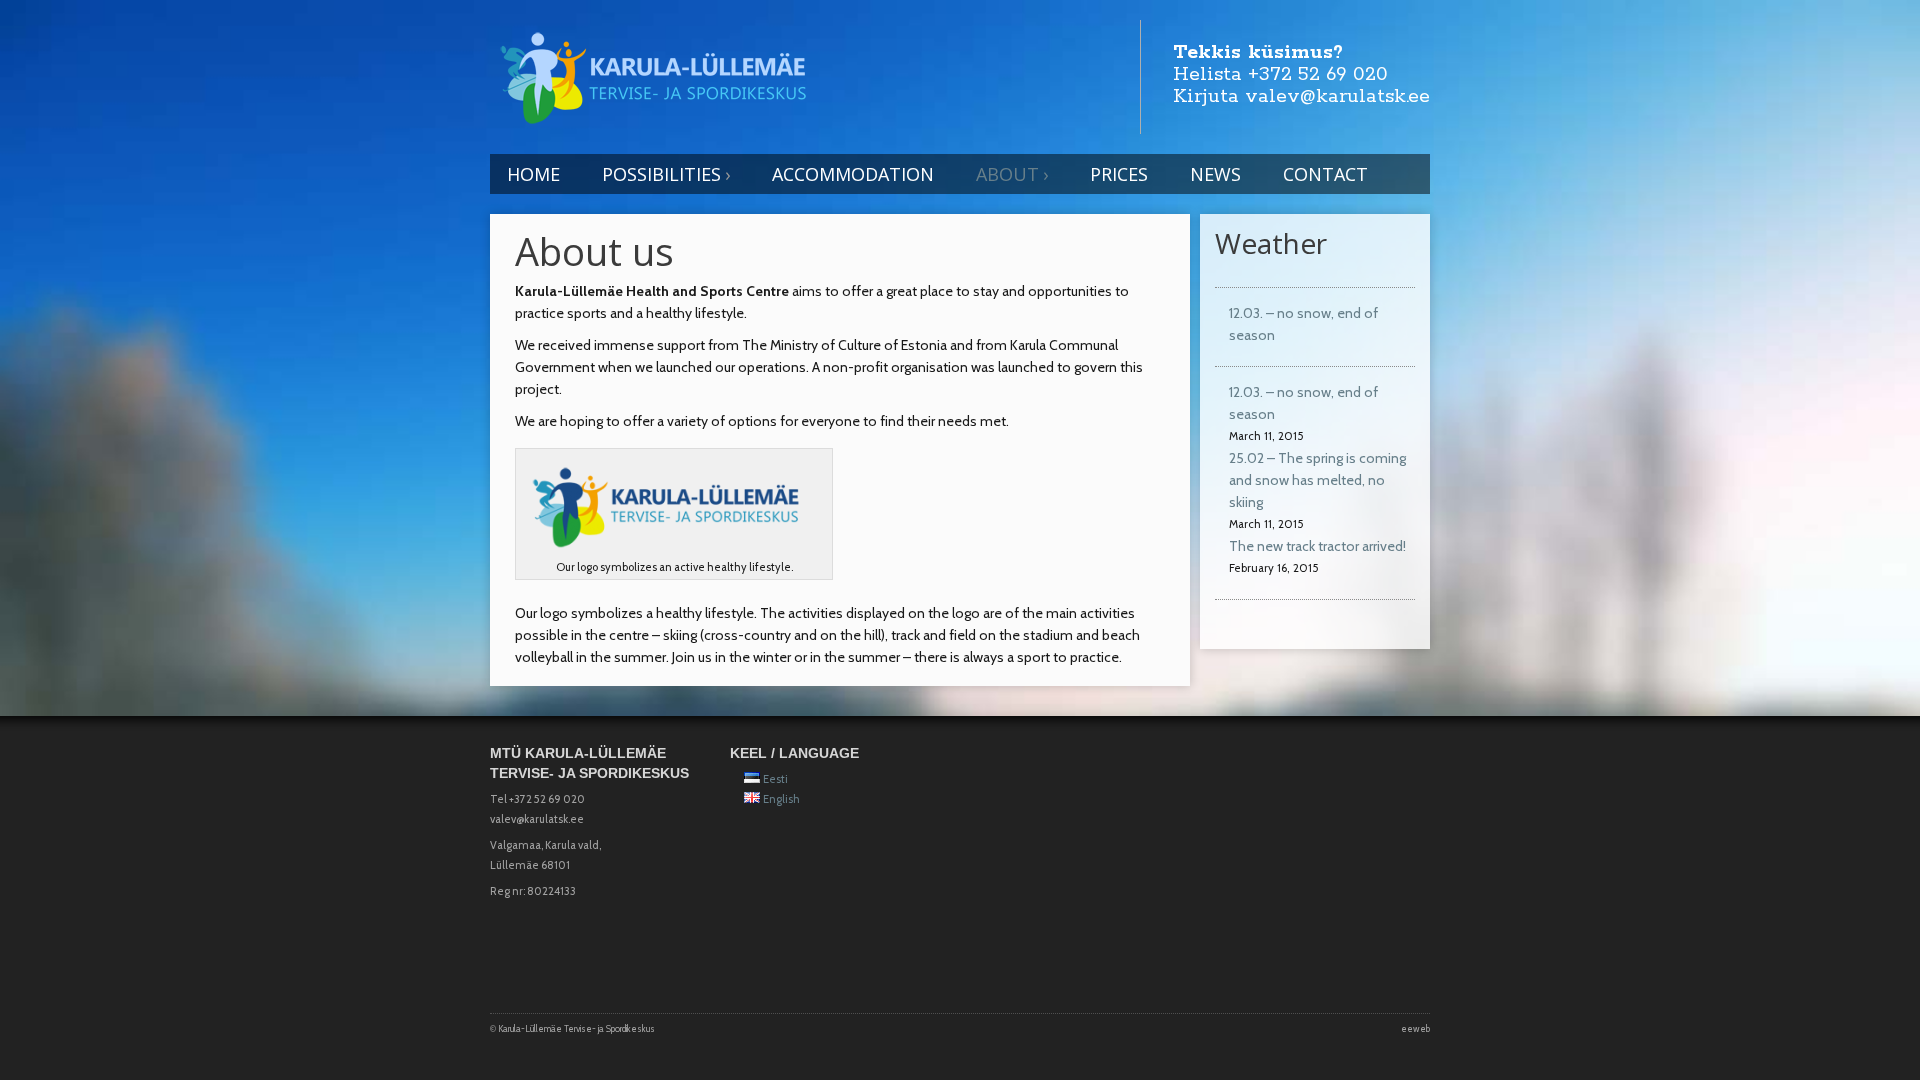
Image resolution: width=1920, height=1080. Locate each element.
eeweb (1415, 1028)
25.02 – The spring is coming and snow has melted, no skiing (1317, 480)
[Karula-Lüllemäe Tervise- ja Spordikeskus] (662, 74)
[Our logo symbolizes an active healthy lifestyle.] (674, 506)
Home (533, 174)
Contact (1325, 174)
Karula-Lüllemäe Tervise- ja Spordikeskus (576, 1028)
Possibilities (661, 174)
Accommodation (853, 174)
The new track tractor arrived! (1317, 546)
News (1215, 174)
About (1007, 174)
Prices (1119, 174)
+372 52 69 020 (1318, 74)
